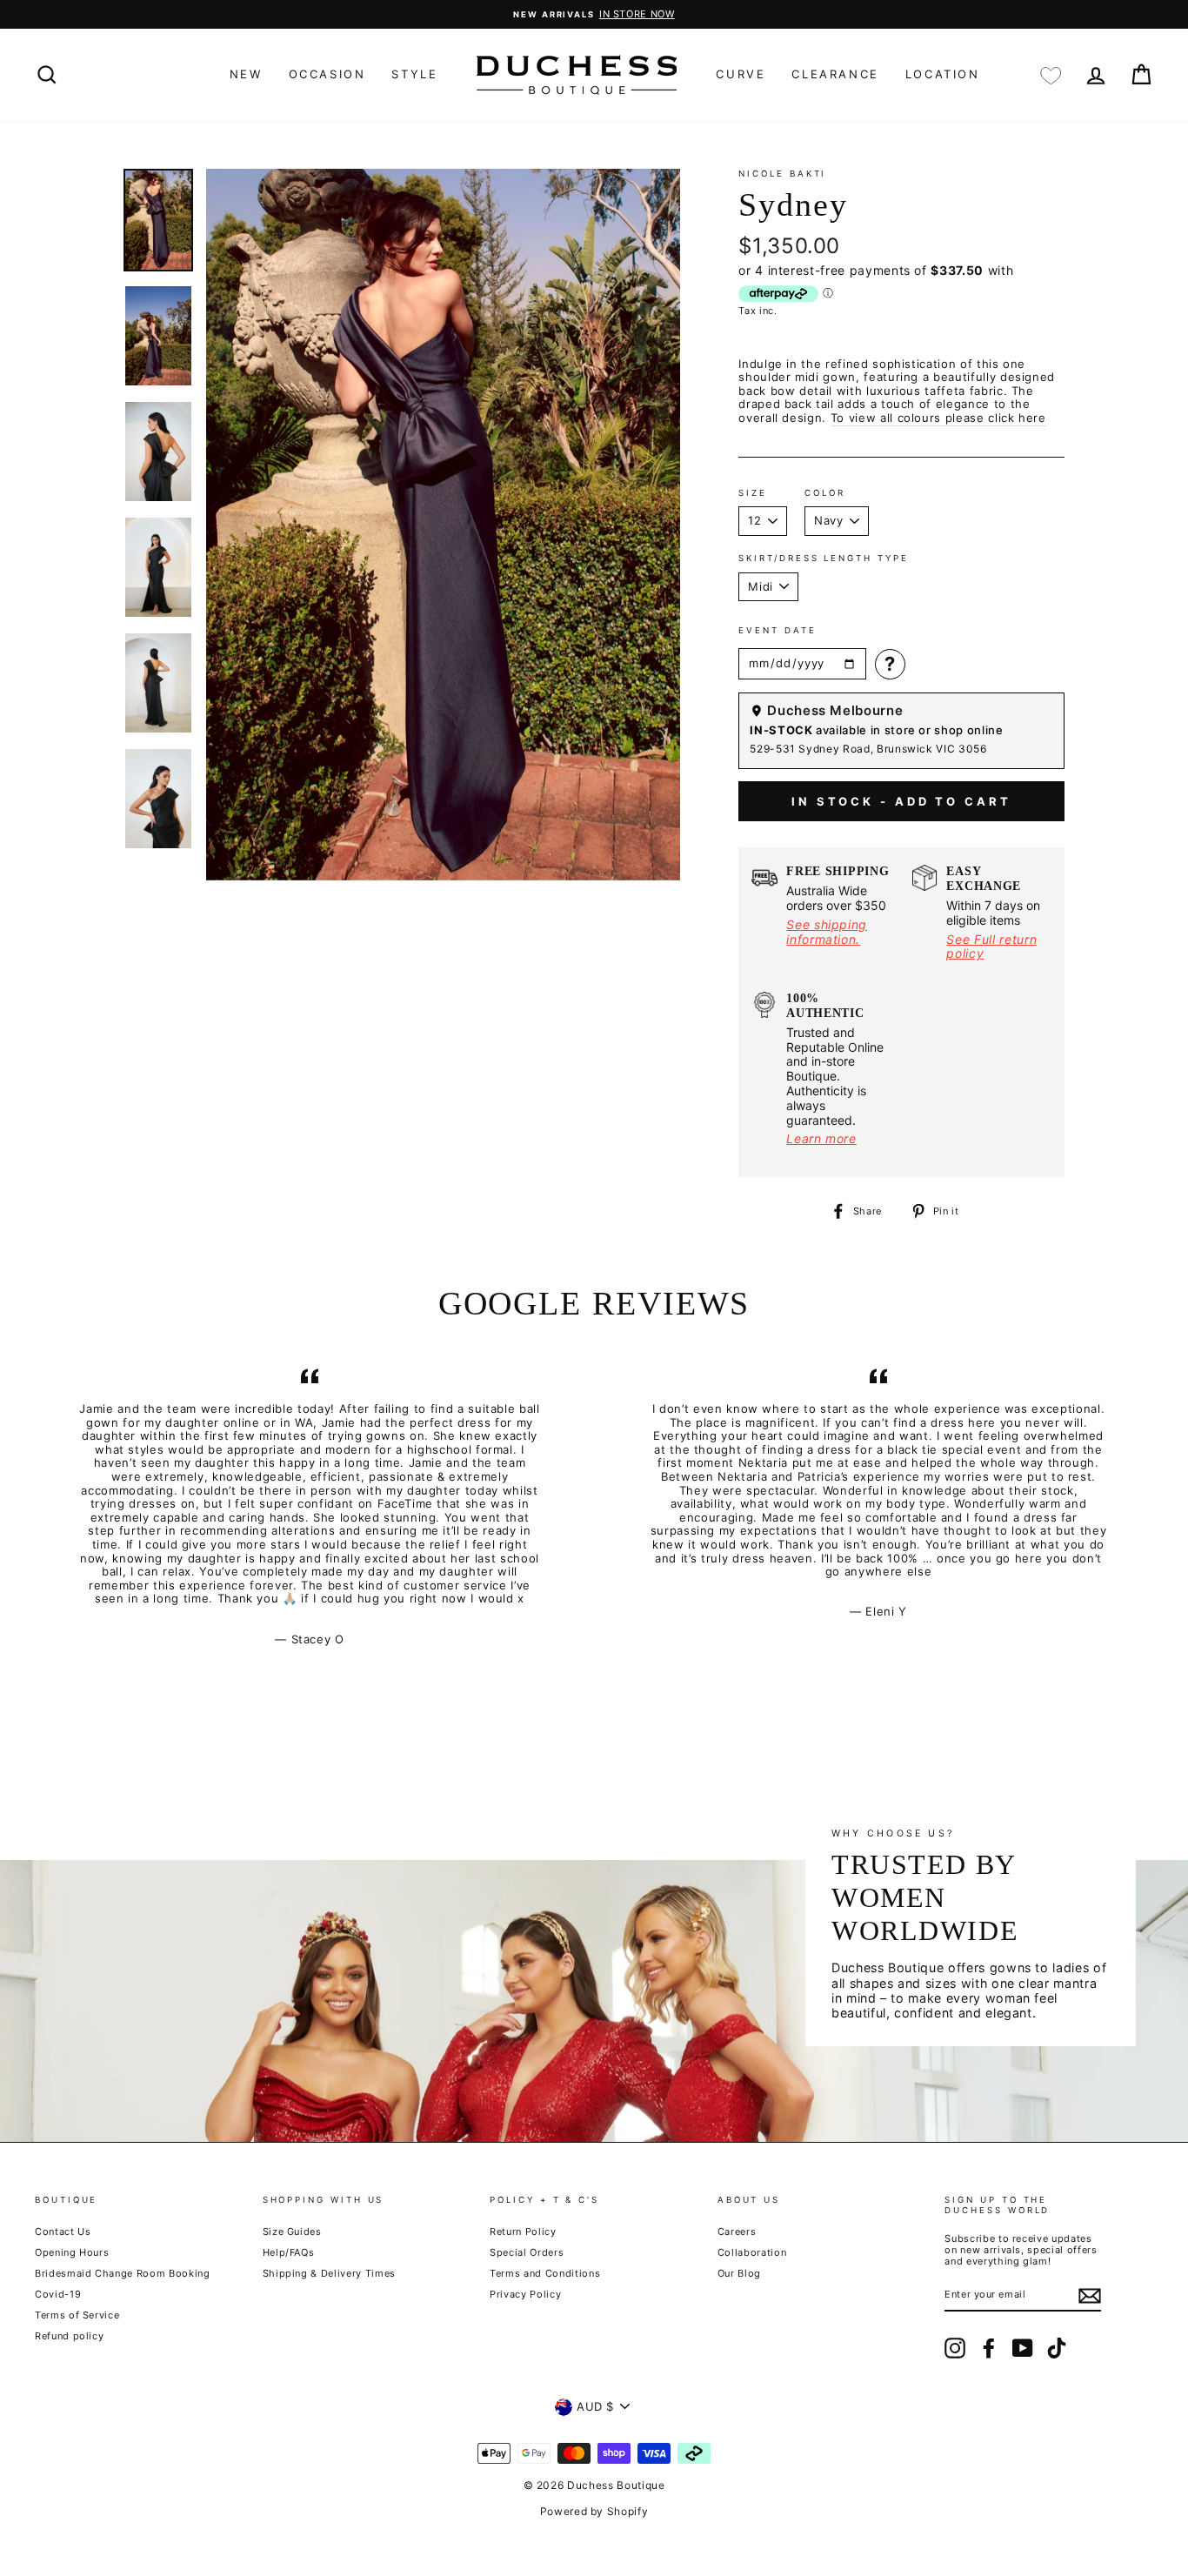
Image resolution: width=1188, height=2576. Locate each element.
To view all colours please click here (938, 418)
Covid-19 (58, 2294)
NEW (246, 74)
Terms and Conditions (545, 2273)
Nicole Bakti (782, 174)
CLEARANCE (835, 74)
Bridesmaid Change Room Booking (123, 2273)
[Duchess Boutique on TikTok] (1057, 2348)
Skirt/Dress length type (823, 558)
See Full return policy (991, 947)
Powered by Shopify (594, 2511)
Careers (737, 2231)
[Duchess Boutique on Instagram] (955, 2348)
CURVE (741, 74)
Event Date (777, 630)
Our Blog (739, 2273)
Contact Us (63, 2231)
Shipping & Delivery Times (329, 2273)
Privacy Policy (525, 2294)
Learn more (821, 1138)
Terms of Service (77, 2315)
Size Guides (292, 2231)
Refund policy (69, 2336)
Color (825, 493)
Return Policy (523, 2231)
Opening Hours (72, 2252)
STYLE (414, 74)
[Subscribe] (1090, 2296)
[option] (594, 14)
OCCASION (327, 74)
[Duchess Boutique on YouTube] (1023, 2348)
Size (753, 493)
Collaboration (752, 2252)
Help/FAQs (289, 2252)
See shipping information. (827, 932)
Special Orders (527, 2252)
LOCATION (943, 74)
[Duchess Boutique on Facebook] (989, 2348)
